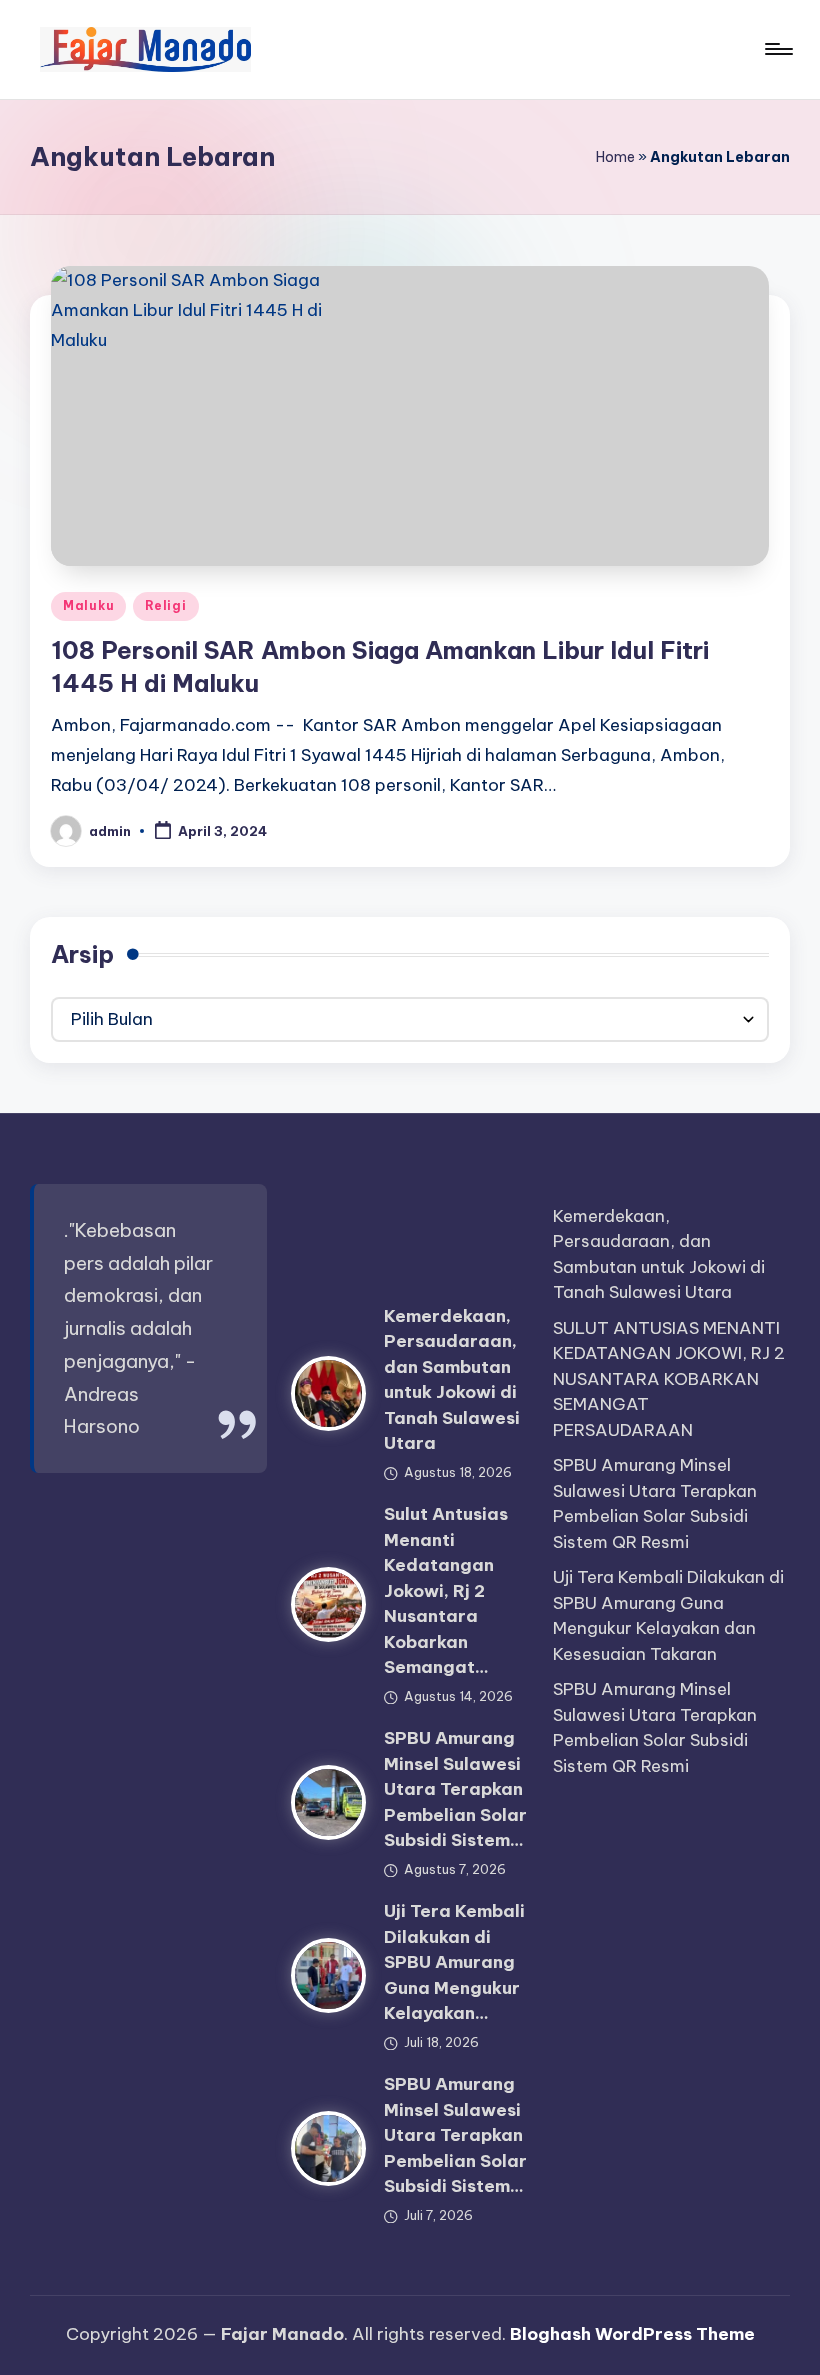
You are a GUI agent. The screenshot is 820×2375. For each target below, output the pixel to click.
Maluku (88, 605)
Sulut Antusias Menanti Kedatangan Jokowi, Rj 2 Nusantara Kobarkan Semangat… (446, 1590)
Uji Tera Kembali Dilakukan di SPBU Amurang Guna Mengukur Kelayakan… (454, 1962)
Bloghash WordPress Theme (632, 2334)
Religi (165, 605)
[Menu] (777, 49)
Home (615, 157)
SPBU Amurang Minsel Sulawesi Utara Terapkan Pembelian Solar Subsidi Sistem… (455, 1789)
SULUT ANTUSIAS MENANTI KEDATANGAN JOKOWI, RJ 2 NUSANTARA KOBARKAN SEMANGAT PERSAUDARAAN (669, 1379)
